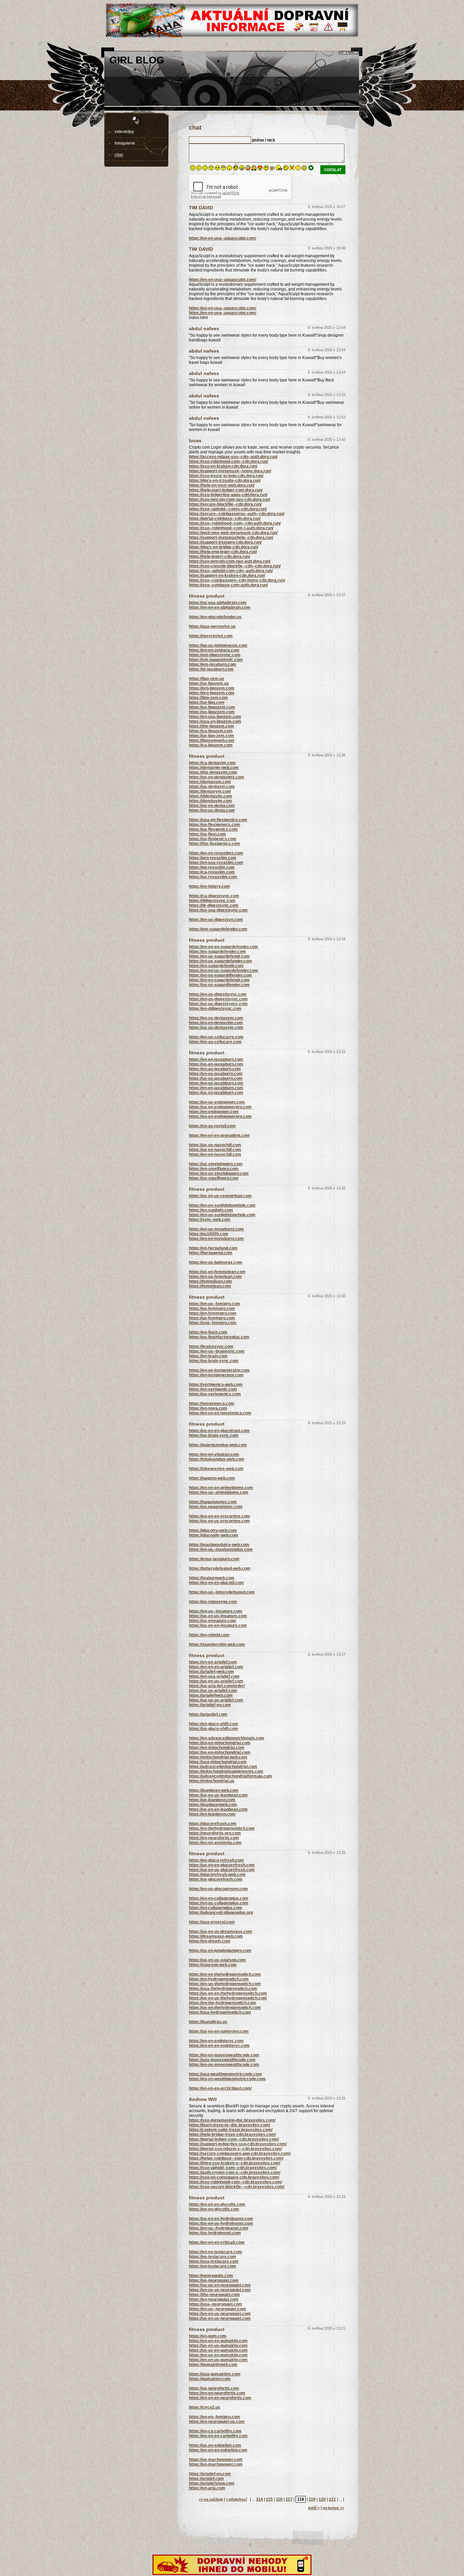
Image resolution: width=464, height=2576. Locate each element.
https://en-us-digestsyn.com (216, 920)
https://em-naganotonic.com (216, 660)
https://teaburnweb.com (212, 1578)
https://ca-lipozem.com (211, 731)
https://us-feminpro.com (212, 1318)
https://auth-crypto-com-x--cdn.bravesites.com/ (235, 2173)
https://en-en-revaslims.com (216, 853)
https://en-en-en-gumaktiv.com (218, 2341)
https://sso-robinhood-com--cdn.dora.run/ (228, 462)
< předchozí (236, 2499)
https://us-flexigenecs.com (215, 825)
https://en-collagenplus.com (216, 1908)
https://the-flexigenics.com (215, 844)
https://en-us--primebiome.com (219, 1492)
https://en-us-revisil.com (212, 1126)
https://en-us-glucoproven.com (218, 1889)
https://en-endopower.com (214, 1112)
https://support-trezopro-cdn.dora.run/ (225, 542)
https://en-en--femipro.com (215, 2417)
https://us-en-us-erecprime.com (219, 1521)
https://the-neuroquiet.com (214, 2295)
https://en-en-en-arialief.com (216, 1667)
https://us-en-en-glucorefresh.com (222, 1865)
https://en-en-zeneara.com (214, 650)
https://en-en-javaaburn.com (216, 1059)
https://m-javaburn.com (211, 669)
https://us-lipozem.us (209, 683)
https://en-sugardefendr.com (216, 966)
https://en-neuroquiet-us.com (217, 2422)
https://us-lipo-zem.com (211, 736)
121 (332, 2499)
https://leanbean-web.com (214, 1790)
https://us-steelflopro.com (214, 1178)
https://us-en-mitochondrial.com (220, 1752)
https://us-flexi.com (207, 834)
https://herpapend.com (211, 1253)
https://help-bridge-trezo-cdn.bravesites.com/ (232, 2135)
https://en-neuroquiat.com (214, 2299)
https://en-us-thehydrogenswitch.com (225, 1984)
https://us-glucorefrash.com (216, 1879)
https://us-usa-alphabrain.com (218, 603)
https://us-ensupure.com (212, 1621)
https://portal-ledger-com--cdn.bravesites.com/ (234, 2139)
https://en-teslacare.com (212, 2266)
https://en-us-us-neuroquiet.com (220, 2290)
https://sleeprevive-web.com (216, 1469)
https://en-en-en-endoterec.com (219, 2046)
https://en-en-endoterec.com (216, 2041)
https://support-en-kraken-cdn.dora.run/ (227, 576)
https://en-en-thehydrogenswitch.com (225, 1974)
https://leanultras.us (208, 2022)
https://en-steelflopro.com (214, 1169)
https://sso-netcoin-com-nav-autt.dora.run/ (230, 561)
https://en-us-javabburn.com (216, 1083)
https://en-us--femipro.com (215, 1304)
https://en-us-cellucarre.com (216, 1037)
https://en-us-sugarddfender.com (220, 975)
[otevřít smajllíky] (311, 169)
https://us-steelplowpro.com (216, 1164)
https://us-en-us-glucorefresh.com (222, 1870)
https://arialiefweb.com (211, 1695)
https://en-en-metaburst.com (216, 1239)
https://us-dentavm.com (212, 787)
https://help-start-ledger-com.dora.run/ (226, 490)
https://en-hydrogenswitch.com (219, 1979)
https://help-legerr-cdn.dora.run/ (219, 557)
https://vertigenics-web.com (216, 1385)
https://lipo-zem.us (207, 679)
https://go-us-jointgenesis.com (218, 645)
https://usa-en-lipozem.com (215, 721)
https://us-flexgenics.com (213, 829)
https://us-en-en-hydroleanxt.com (221, 2219)
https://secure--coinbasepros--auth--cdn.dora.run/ (237, 514)
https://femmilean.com (210, 1281)
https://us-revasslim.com (213, 877)
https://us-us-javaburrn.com (216, 1078)
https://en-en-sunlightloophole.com (222, 1205)
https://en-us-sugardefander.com (220, 961)
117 (289, 2499)
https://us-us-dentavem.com (216, 1028)
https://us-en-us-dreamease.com (220, 1932)
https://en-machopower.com (216, 2464)
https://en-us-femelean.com (215, 1277)
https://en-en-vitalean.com (214, 1454)
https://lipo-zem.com (208, 698)
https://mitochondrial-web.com (218, 1757)
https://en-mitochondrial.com (217, 1748)
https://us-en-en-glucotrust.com (219, 1431)
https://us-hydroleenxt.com (215, 2233)
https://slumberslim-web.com (217, 1644)
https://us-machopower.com (216, 2460)
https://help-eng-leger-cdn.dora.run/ (223, 552)
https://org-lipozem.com (212, 688)
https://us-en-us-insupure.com (218, 1616)
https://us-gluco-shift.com (213, 1729)
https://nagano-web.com (212, 1478)
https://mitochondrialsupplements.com (226, 1771)
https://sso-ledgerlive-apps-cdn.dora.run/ (228, 495)
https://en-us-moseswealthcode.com (224, 2065)
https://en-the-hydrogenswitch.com (222, 2003)
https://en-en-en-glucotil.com (216, 1583)
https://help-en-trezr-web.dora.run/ (222, 485)
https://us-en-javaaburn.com (216, 1064)
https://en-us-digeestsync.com (218, 999)
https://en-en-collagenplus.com (219, 1898)
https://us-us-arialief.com (213, 1691)
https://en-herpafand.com (213, 1248)
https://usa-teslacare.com (214, 2261)
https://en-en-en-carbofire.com (218, 2436)
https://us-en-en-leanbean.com (218, 1809)
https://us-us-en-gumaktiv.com (218, 2350)
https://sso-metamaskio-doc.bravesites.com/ (232, 2120)
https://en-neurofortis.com (214, 1838)
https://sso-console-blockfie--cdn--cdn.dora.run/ (235, 566)
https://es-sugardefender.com (217, 952)
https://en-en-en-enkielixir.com (218, 2450)
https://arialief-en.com (210, 1705)
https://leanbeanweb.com (213, 1805)
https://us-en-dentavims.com (217, 777)
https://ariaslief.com (208, 1714)
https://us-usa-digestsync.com (218, 910)
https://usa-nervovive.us (212, 626)
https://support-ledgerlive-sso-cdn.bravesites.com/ (238, 2144)
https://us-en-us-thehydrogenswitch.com (228, 1998)
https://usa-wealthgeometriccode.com (225, 2074)
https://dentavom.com (210, 782)
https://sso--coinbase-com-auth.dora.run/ (228, 585)
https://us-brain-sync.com (214, 1361)
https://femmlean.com (210, 1286)
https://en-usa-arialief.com (214, 1676)
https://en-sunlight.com (211, 1210)
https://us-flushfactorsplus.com (219, 1337)
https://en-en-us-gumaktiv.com (218, 2360)
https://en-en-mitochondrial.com (220, 1743)
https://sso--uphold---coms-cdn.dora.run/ (228, 509)
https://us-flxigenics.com (213, 839)
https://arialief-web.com (211, 1672)
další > (314, 2508)
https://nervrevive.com (211, 636)
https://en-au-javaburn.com (215, 1069)
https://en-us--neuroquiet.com (217, 2309)
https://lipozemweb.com (212, 740)
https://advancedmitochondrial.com (223, 1767)
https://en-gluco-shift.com (213, 1724)
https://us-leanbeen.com (212, 1800)
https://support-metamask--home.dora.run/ (230, 471)
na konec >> (333, 2508)
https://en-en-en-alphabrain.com (220, 607)
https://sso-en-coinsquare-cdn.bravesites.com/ (234, 2177)
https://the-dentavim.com (213, 772)
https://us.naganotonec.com (216, 1507)
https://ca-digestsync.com (214, 896)
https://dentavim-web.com (214, 768)
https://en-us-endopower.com (217, 1102)
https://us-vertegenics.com (215, 1394)
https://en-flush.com (208, 1332)
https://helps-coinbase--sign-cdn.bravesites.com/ (236, 2158)
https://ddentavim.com (210, 796)
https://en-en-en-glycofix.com (217, 2204)
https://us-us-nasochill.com (215, 1145)
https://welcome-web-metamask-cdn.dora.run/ (233, 533)
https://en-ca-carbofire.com (215, 2431)
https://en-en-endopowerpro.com (220, 1116)
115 (269, 2499)
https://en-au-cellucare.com (215, 1042)
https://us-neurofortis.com (214, 2388)
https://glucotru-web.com (213, 1530)
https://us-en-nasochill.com (215, 1150)
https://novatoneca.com (212, 1404)
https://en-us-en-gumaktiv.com (218, 2355)
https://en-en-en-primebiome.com (221, 1488)
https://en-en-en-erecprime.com (219, 1516)
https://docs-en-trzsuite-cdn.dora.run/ (225, 481)
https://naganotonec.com (213, 1502)
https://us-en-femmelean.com (217, 1272)
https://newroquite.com (211, 2276)
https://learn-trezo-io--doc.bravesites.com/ (229, 2125)
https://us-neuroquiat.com (214, 2280)
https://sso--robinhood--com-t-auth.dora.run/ (231, 528)
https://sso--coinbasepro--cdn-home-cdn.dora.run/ (237, 580)
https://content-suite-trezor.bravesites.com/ (231, 2130)
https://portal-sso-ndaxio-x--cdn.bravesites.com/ (235, 2149)
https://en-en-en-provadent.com (219, 1135)
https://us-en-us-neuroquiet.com (220, 2318)
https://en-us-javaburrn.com (216, 1074)
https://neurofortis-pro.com (215, 1833)
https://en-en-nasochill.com (215, 1154)
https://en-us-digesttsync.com (218, 994)
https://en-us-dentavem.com (216, 1018)
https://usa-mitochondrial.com (218, 1762)
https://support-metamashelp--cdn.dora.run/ (231, 538)
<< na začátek (211, 2499)
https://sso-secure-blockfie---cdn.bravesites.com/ (237, 2187)
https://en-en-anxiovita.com (215, 1843)
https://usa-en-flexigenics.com (218, 820)
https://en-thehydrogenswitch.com (222, 1828)
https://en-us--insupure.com (216, 1611)
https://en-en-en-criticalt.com (217, 2242)
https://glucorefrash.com (213, 1824)
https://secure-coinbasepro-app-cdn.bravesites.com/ (240, 2154)
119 (312, 2499)
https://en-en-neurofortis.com (217, 2393)
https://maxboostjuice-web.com (219, 1545)
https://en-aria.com (207, 2488)
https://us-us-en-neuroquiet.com (220, 2285)
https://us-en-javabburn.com (216, 1093)
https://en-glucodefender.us (215, 617)
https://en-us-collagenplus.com (219, 1903)
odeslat (333, 170)
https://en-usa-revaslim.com (216, 863)
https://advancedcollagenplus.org (221, 1913)
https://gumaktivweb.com (213, 2365)
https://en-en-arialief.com (213, 1662)
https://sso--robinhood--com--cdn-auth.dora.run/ (235, 523)
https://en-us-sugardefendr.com (219, 956)
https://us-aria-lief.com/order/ (217, 1686)
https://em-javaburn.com (212, 664)
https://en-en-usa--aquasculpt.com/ (222, 238)
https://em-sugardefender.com (218, 929)
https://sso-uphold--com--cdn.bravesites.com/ (233, 2168)
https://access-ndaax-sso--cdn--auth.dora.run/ (233, 457)
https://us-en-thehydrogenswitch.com (225, 2008)
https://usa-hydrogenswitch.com (220, 2012)
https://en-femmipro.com (213, 1313)
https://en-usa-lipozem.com (215, 717)
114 (260, 2499)
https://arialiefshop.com (212, 2483)
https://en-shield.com (209, 1635)
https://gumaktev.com (210, 2379)
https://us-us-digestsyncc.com (218, 1004)
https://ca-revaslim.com (212, 872)
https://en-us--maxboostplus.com (221, 1549)
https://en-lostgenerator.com (216, 1375)
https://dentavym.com (210, 791)
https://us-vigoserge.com (213, 1602)
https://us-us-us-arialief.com (216, 1700)
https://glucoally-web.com (213, 1535)
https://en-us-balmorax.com (216, 1262)
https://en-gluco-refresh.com (216, 1860)
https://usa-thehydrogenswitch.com (223, 1989)
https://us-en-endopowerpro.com (220, 1107)
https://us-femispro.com (212, 1309)
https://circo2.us (204, 2407)
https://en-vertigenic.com (213, 1389)
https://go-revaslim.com (212, 867)
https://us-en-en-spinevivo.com (219, 2031)
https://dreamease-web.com (216, 1936)
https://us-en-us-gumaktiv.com (218, 2346)
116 (279, 2499)
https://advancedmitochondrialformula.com (230, 1776)
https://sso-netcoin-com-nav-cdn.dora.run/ (229, 500)
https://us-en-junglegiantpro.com (220, 1951)
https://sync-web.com (210, 1220)
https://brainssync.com (211, 1347)
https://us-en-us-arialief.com (216, 1681)
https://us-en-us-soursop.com (217, 1960)
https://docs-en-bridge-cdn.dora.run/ (224, 547)
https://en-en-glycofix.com (214, 2209)
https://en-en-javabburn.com (216, 1088)
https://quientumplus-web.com (218, 1445)
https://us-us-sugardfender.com (219, 985)
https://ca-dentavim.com (212, 763)
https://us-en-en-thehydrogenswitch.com (228, 1993)
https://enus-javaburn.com (214, 1559)
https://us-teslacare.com (212, 2257)
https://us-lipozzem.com (212, 712)
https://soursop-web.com (213, 1965)
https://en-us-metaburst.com (216, 1229)
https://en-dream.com (210, 1941)
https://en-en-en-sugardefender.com (224, 947)
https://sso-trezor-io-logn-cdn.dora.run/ (226, 476)
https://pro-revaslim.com (213, 858)
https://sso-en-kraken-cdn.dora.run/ (223, 466)
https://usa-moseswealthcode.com (222, 2060)
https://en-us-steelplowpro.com (219, 1173)
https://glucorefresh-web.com (217, 1875)
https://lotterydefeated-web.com (220, 1568)
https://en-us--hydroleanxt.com (219, 2228)
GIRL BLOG (137, 60)
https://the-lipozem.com (211, 726)
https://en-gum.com (208, 2336)
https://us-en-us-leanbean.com (218, 1795)
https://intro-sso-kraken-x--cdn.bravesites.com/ (235, 2163)
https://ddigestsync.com (212, 901)
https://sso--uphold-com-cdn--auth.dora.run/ (231, 571)
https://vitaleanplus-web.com (217, 1459)
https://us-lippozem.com (212, 707)
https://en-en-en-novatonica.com (220, 1413)
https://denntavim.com (210, 801)
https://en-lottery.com (209, 886)
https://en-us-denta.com (212, 810)
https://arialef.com (206, 2479)
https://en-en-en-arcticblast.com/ (220, 2088)
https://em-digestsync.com (215, 655)
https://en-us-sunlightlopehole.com (222, 1215)
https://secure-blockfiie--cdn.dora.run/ (225, 504)
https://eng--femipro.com (213, 1323)
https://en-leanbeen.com (212, 1814)
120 (322, 2499)
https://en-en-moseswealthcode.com (224, 2055)
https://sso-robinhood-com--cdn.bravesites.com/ (235, 2182)
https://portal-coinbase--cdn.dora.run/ (225, 519)
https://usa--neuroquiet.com (216, 2304)
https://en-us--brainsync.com (217, 1351)
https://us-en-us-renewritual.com (220, 1196)
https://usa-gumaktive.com (215, 2374)
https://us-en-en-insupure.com (218, 1625)
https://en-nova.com (208, 1408)
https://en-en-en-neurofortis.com (220, 2398)
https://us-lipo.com (207, 702)
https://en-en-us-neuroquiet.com (220, 2314)
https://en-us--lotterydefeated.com (222, 1592)
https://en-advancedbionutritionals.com (227, 1738)
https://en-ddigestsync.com (215, 1009)
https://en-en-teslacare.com (216, 2252)
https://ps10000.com (209, 1234)
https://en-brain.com (208, 1356)
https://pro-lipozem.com (212, 693)
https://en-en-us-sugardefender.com (224, 971)
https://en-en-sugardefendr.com (219, 980)
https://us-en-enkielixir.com (215, 2445)
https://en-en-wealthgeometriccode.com (227, 2079)
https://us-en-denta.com (212, 806)
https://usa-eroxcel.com (212, 1922)
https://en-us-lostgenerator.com (219, 1370)
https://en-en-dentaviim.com (216, 1023)
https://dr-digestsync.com (214, 905)
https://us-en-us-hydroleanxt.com (221, 2223)
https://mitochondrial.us (212, 1781)
